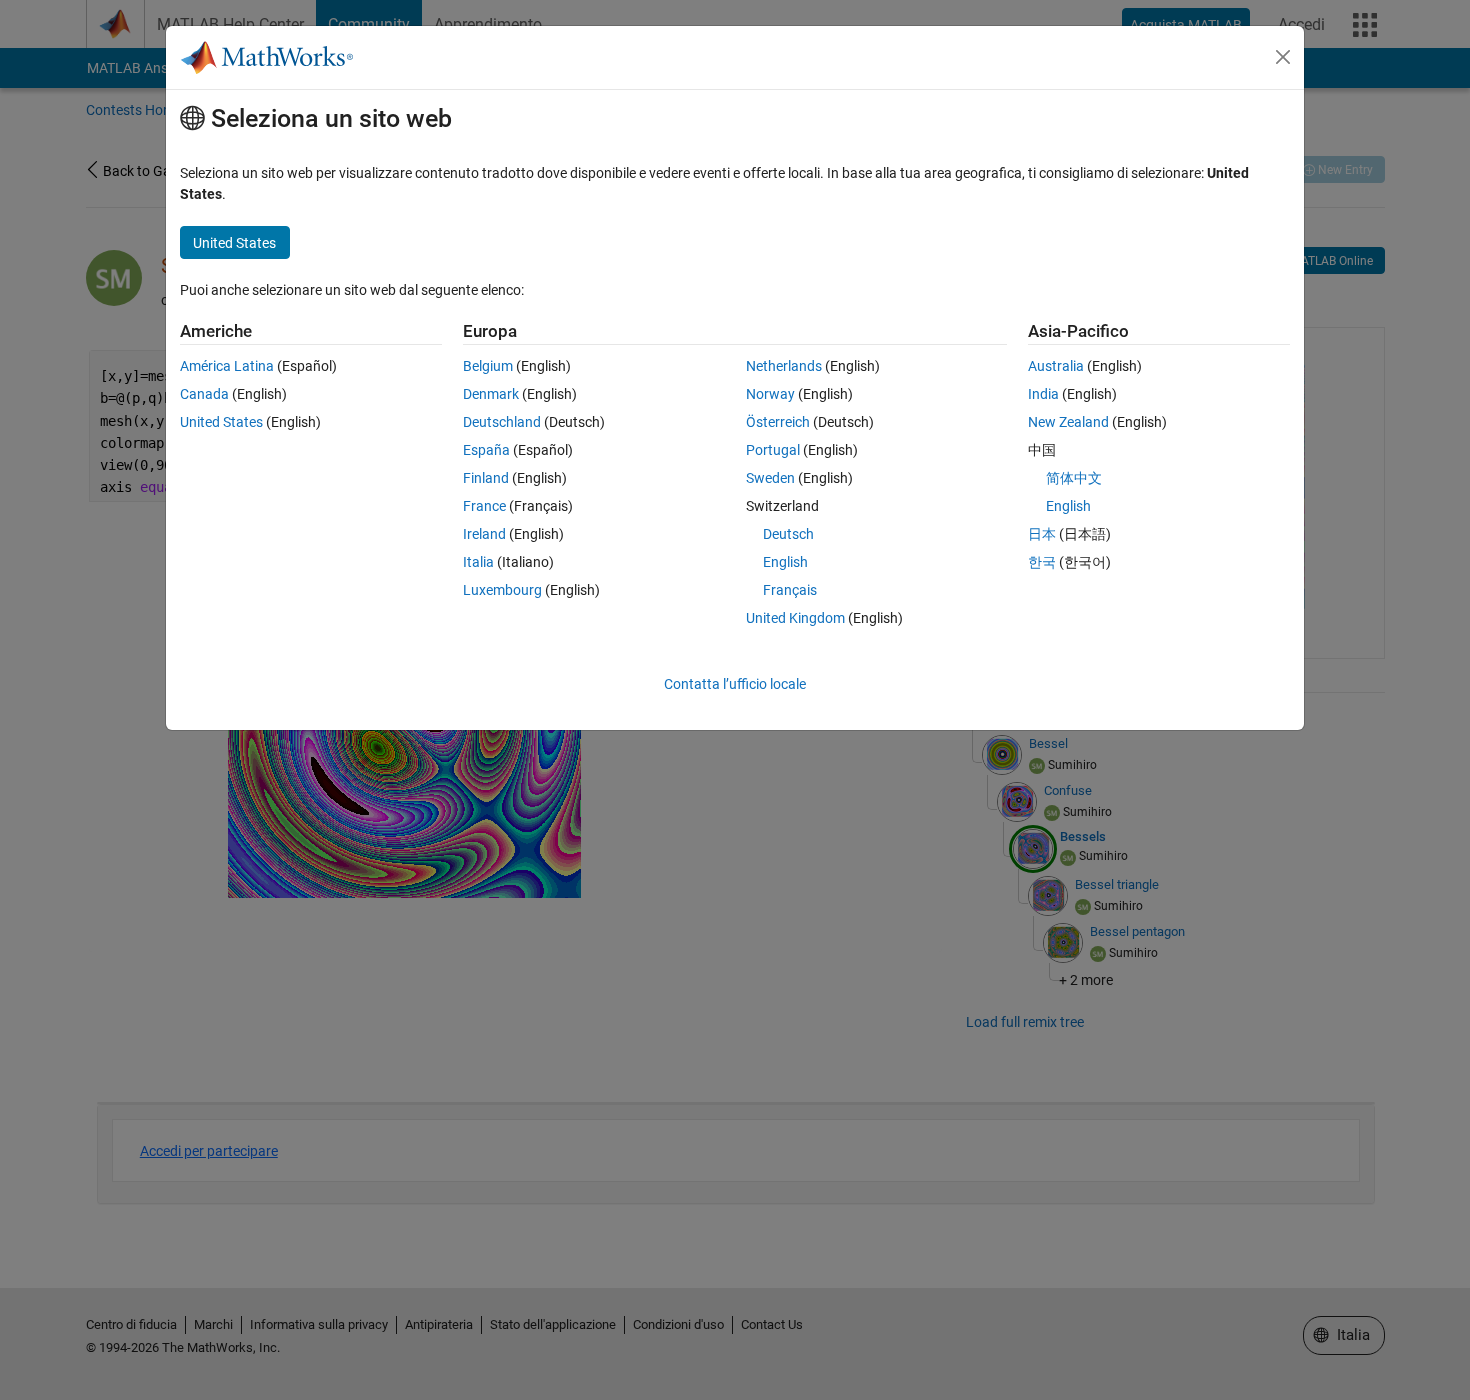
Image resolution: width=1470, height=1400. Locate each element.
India (1043, 394)
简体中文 (1074, 478)
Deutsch (788, 534)
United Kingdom (795, 618)
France (484, 506)
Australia (1056, 366)
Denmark (491, 394)
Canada (204, 394)
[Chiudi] (1283, 57)
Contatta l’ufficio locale (735, 684)
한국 (1042, 562)
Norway (770, 394)
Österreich (778, 422)
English (785, 562)
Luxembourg (502, 590)
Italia (478, 562)
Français (790, 590)
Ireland (484, 534)
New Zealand (1068, 422)
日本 (1042, 534)
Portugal (773, 450)
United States (221, 422)
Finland (486, 478)
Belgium (488, 366)
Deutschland (502, 422)
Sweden (770, 478)
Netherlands (784, 366)
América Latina (227, 366)
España (486, 450)
